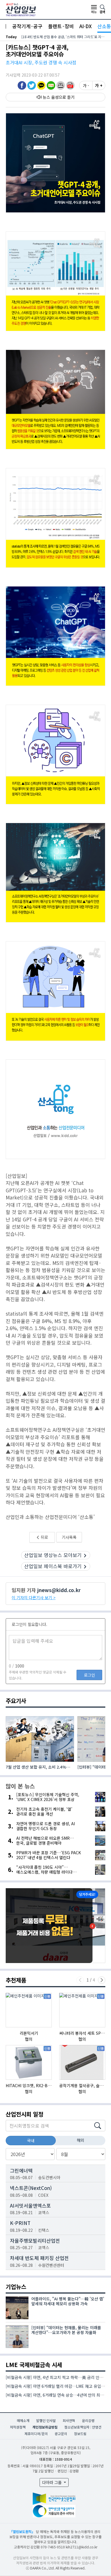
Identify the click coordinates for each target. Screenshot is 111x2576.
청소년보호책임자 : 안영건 (83, 2427)
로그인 (90, 1675)
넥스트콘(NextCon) (31, 2188)
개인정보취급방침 (45, 2427)
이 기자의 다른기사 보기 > (34, 1597)
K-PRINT (20, 2223)
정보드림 (80, 2434)
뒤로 (44, 1537)
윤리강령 (88, 2420)
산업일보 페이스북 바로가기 (53, 1566)
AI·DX (86, 26)
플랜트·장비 (61, 26)
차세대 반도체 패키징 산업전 (39, 2258)
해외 (81, 2140)
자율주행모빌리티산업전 (35, 2240)
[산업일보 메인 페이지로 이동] (21, 9)
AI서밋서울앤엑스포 (30, 2205)
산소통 (104, 26)
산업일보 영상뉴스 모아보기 (53, 1555)
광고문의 (61, 2434)
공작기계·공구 (27, 26)
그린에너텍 (21, 2170)
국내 (31, 2140)
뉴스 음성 (51, 97)
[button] (61, 85)
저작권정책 (18, 2427)
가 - (86, 85)
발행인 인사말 (46, 2420)
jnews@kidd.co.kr (59, 1590)
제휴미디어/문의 (36, 2434)
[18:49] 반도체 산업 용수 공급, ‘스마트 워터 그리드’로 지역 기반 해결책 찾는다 (63, 37)
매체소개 (23, 2420)
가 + (99, 85)
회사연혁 (69, 2420)
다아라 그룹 (53, 2482)
